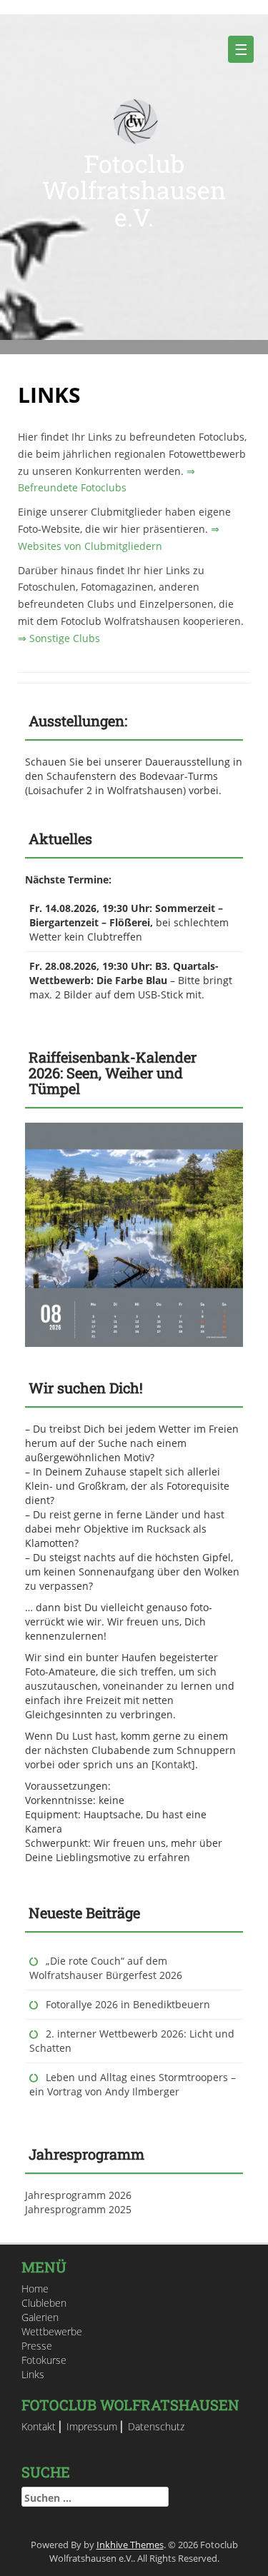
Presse (37, 2346)
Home (35, 2289)
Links (33, 2374)
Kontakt (173, 1764)
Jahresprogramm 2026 (78, 2195)
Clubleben (44, 2303)
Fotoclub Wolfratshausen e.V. (134, 190)
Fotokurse (44, 2360)
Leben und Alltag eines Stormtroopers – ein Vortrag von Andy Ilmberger (133, 2084)
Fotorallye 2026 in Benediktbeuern (128, 2004)
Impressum (92, 2426)
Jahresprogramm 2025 (78, 2209)
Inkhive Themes (130, 2545)
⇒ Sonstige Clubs (59, 638)
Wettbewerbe (52, 2331)
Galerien (40, 2317)
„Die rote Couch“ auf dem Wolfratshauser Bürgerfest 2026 (106, 1968)
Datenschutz (156, 2426)
